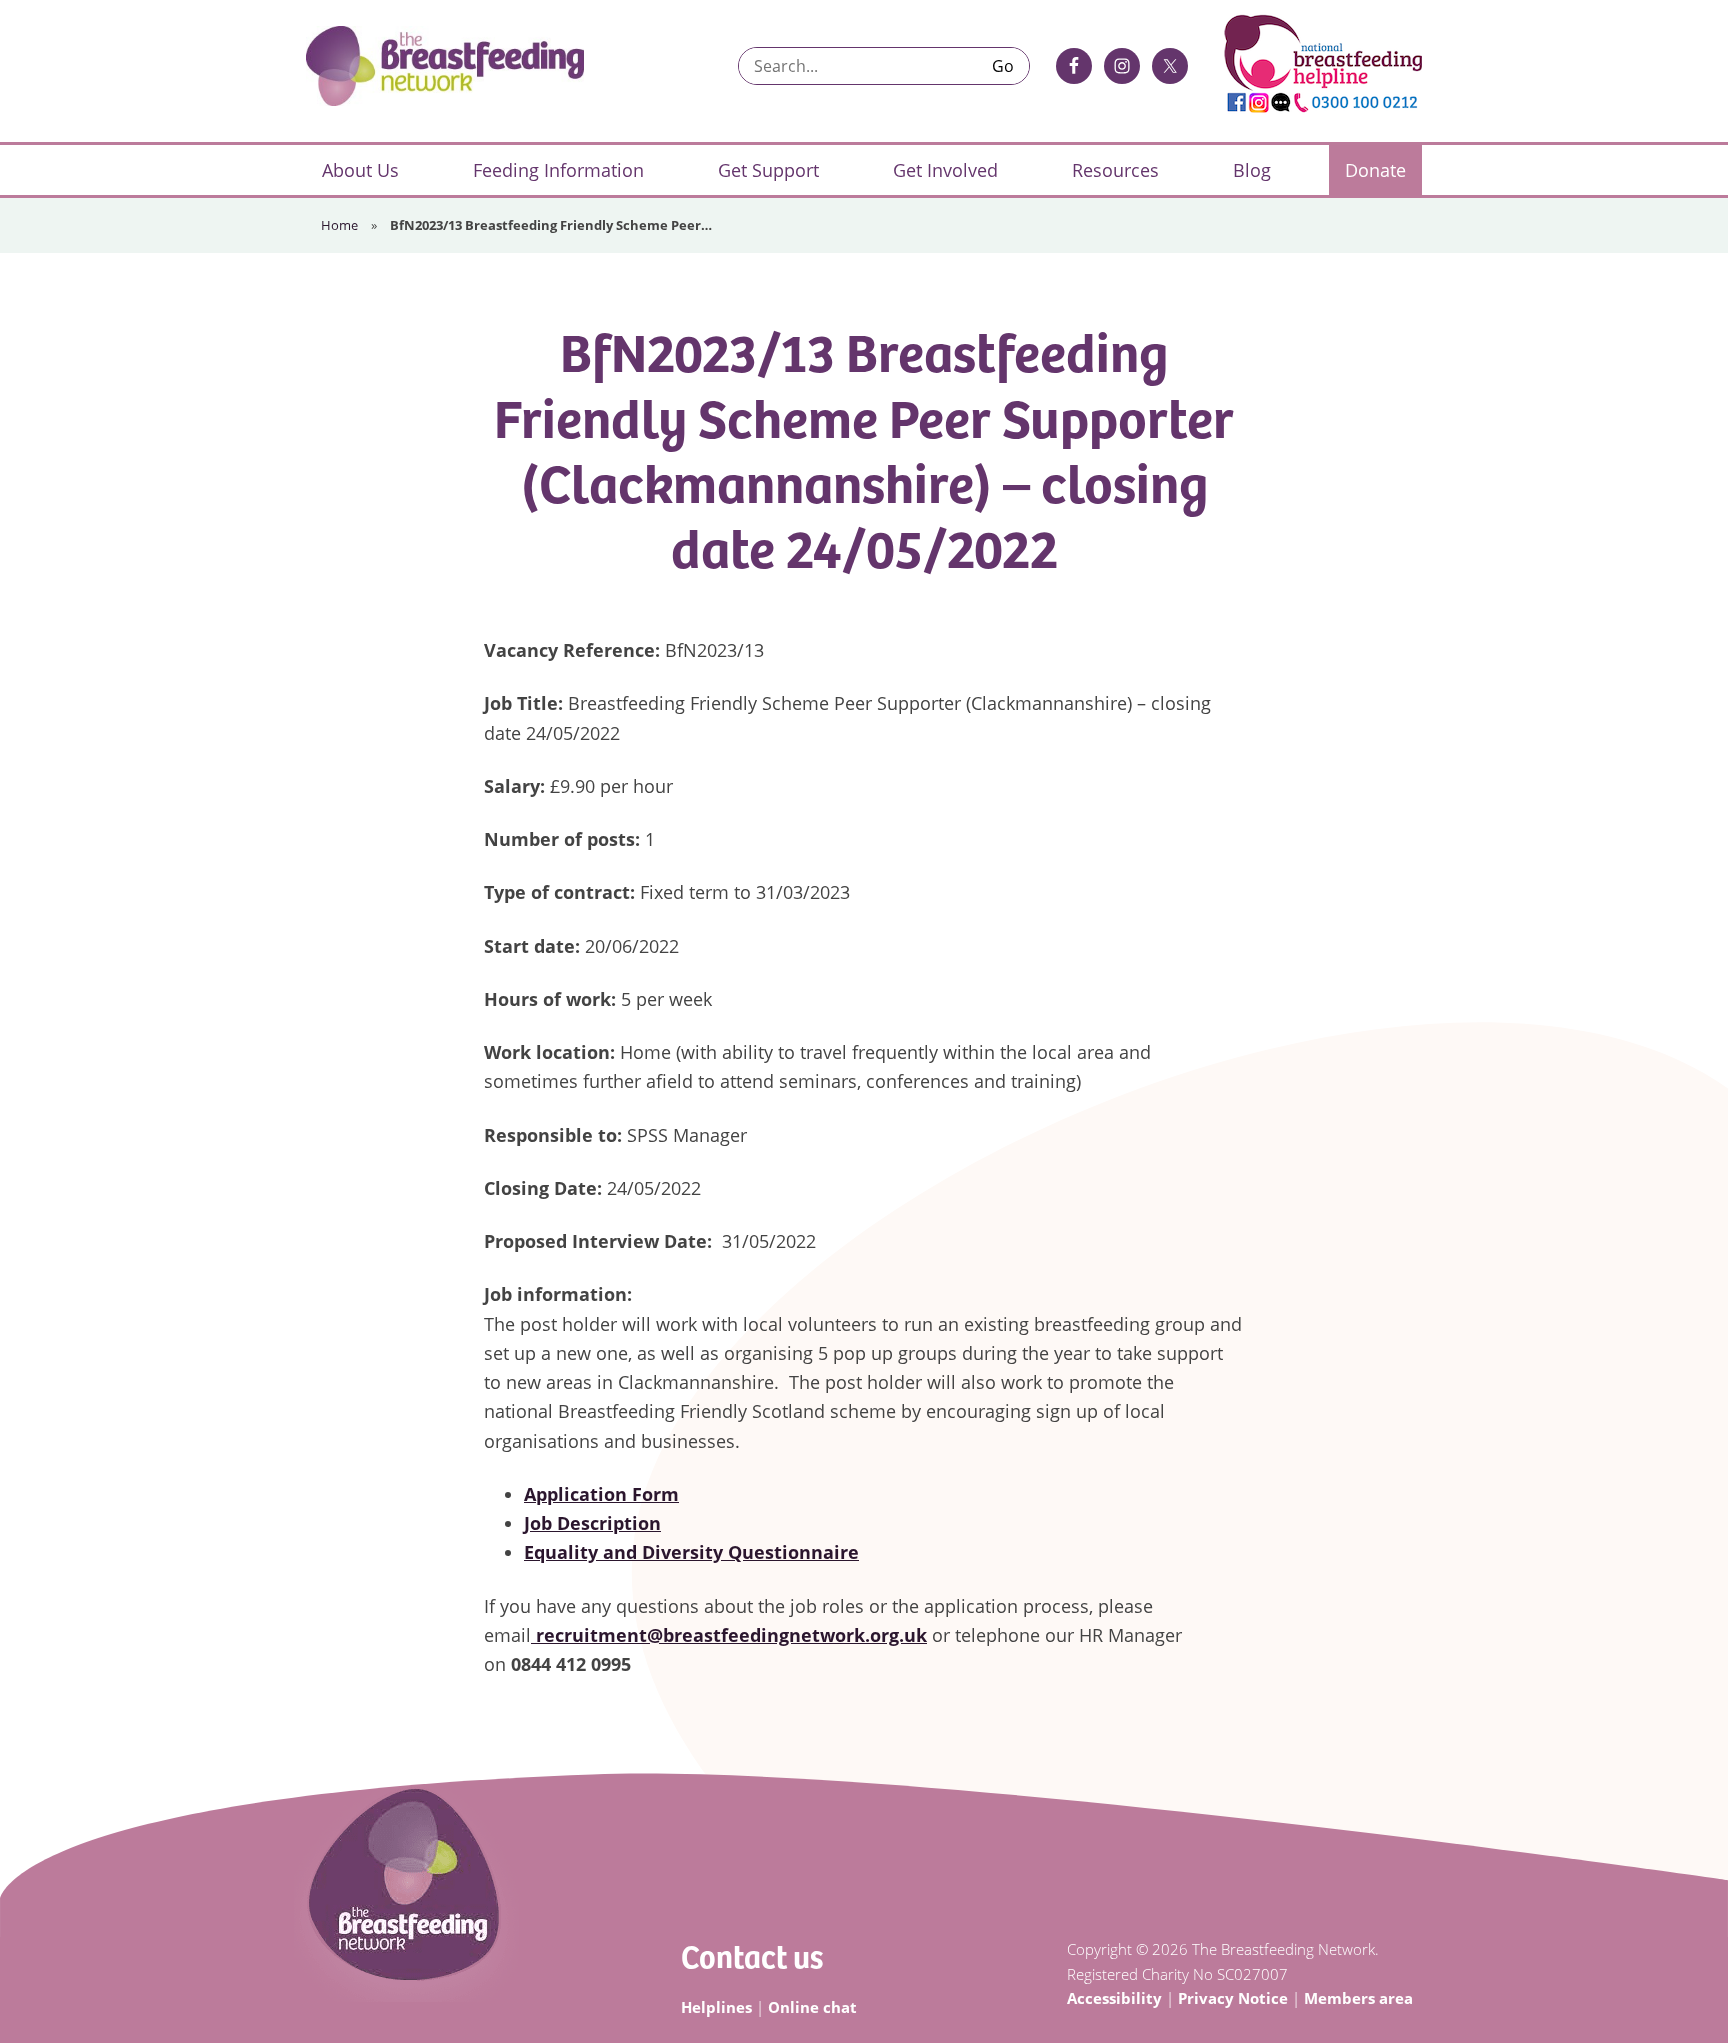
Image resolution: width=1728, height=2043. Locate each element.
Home (339, 225)
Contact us (752, 1955)
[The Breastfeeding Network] (445, 66)
